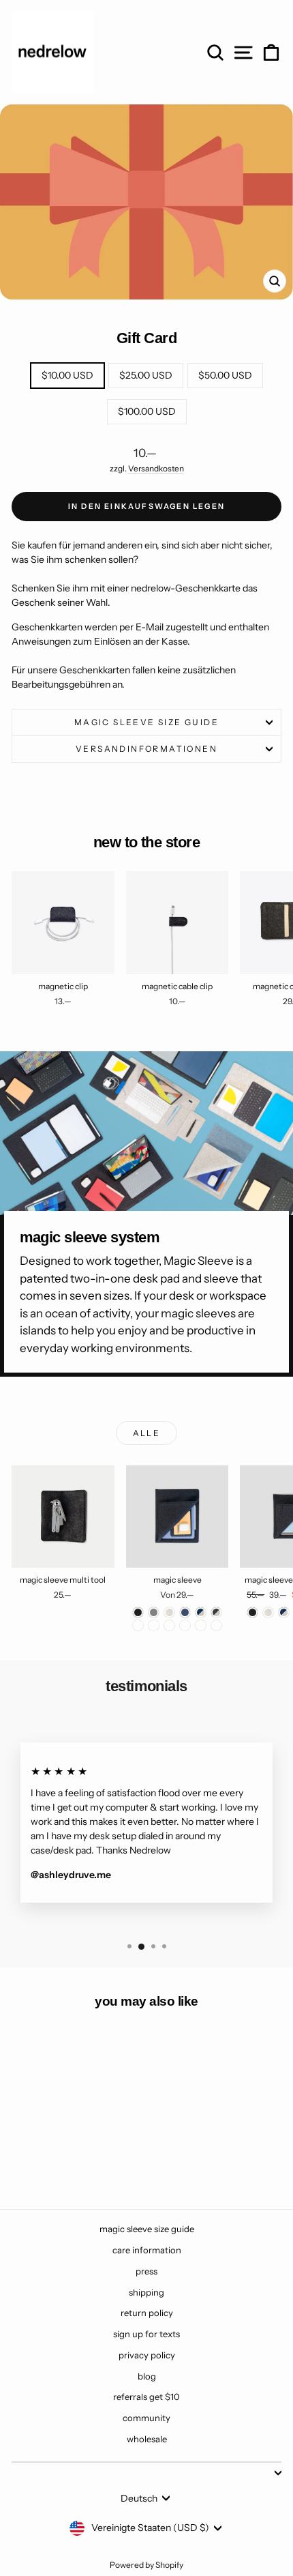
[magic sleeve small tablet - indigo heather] (284, 1612)
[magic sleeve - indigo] (185, 1612)
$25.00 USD (146, 375)
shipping (146, 2292)
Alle (147, 1433)
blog (147, 2376)
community (146, 2418)
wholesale (147, 2439)
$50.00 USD (225, 375)
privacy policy (147, 2355)
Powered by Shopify (146, 2565)
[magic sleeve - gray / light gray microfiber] (185, 1625)
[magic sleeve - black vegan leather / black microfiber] (216, 1625)
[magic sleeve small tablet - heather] (268, 1612)
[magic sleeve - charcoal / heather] (216, 1612)
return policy (147, 2313)
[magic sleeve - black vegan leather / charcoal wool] (201, 1625)
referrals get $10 (146, 2397)
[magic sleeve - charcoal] (138, 1612)
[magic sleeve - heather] (169, 1612)
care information (147, 2250)
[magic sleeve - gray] (154, 1612)
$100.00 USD (147, 411)
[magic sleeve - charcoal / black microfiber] (154, 1625)
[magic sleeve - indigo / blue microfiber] (169, 1625)
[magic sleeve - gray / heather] (138, 1625)
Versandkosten (156, 468)
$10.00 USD (67, 375)
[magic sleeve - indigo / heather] (201, 1612)
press (146, 2271)
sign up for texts (146, 2334)
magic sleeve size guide (146, 722)
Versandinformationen (146, 749)
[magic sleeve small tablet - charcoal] (252, 1612)
